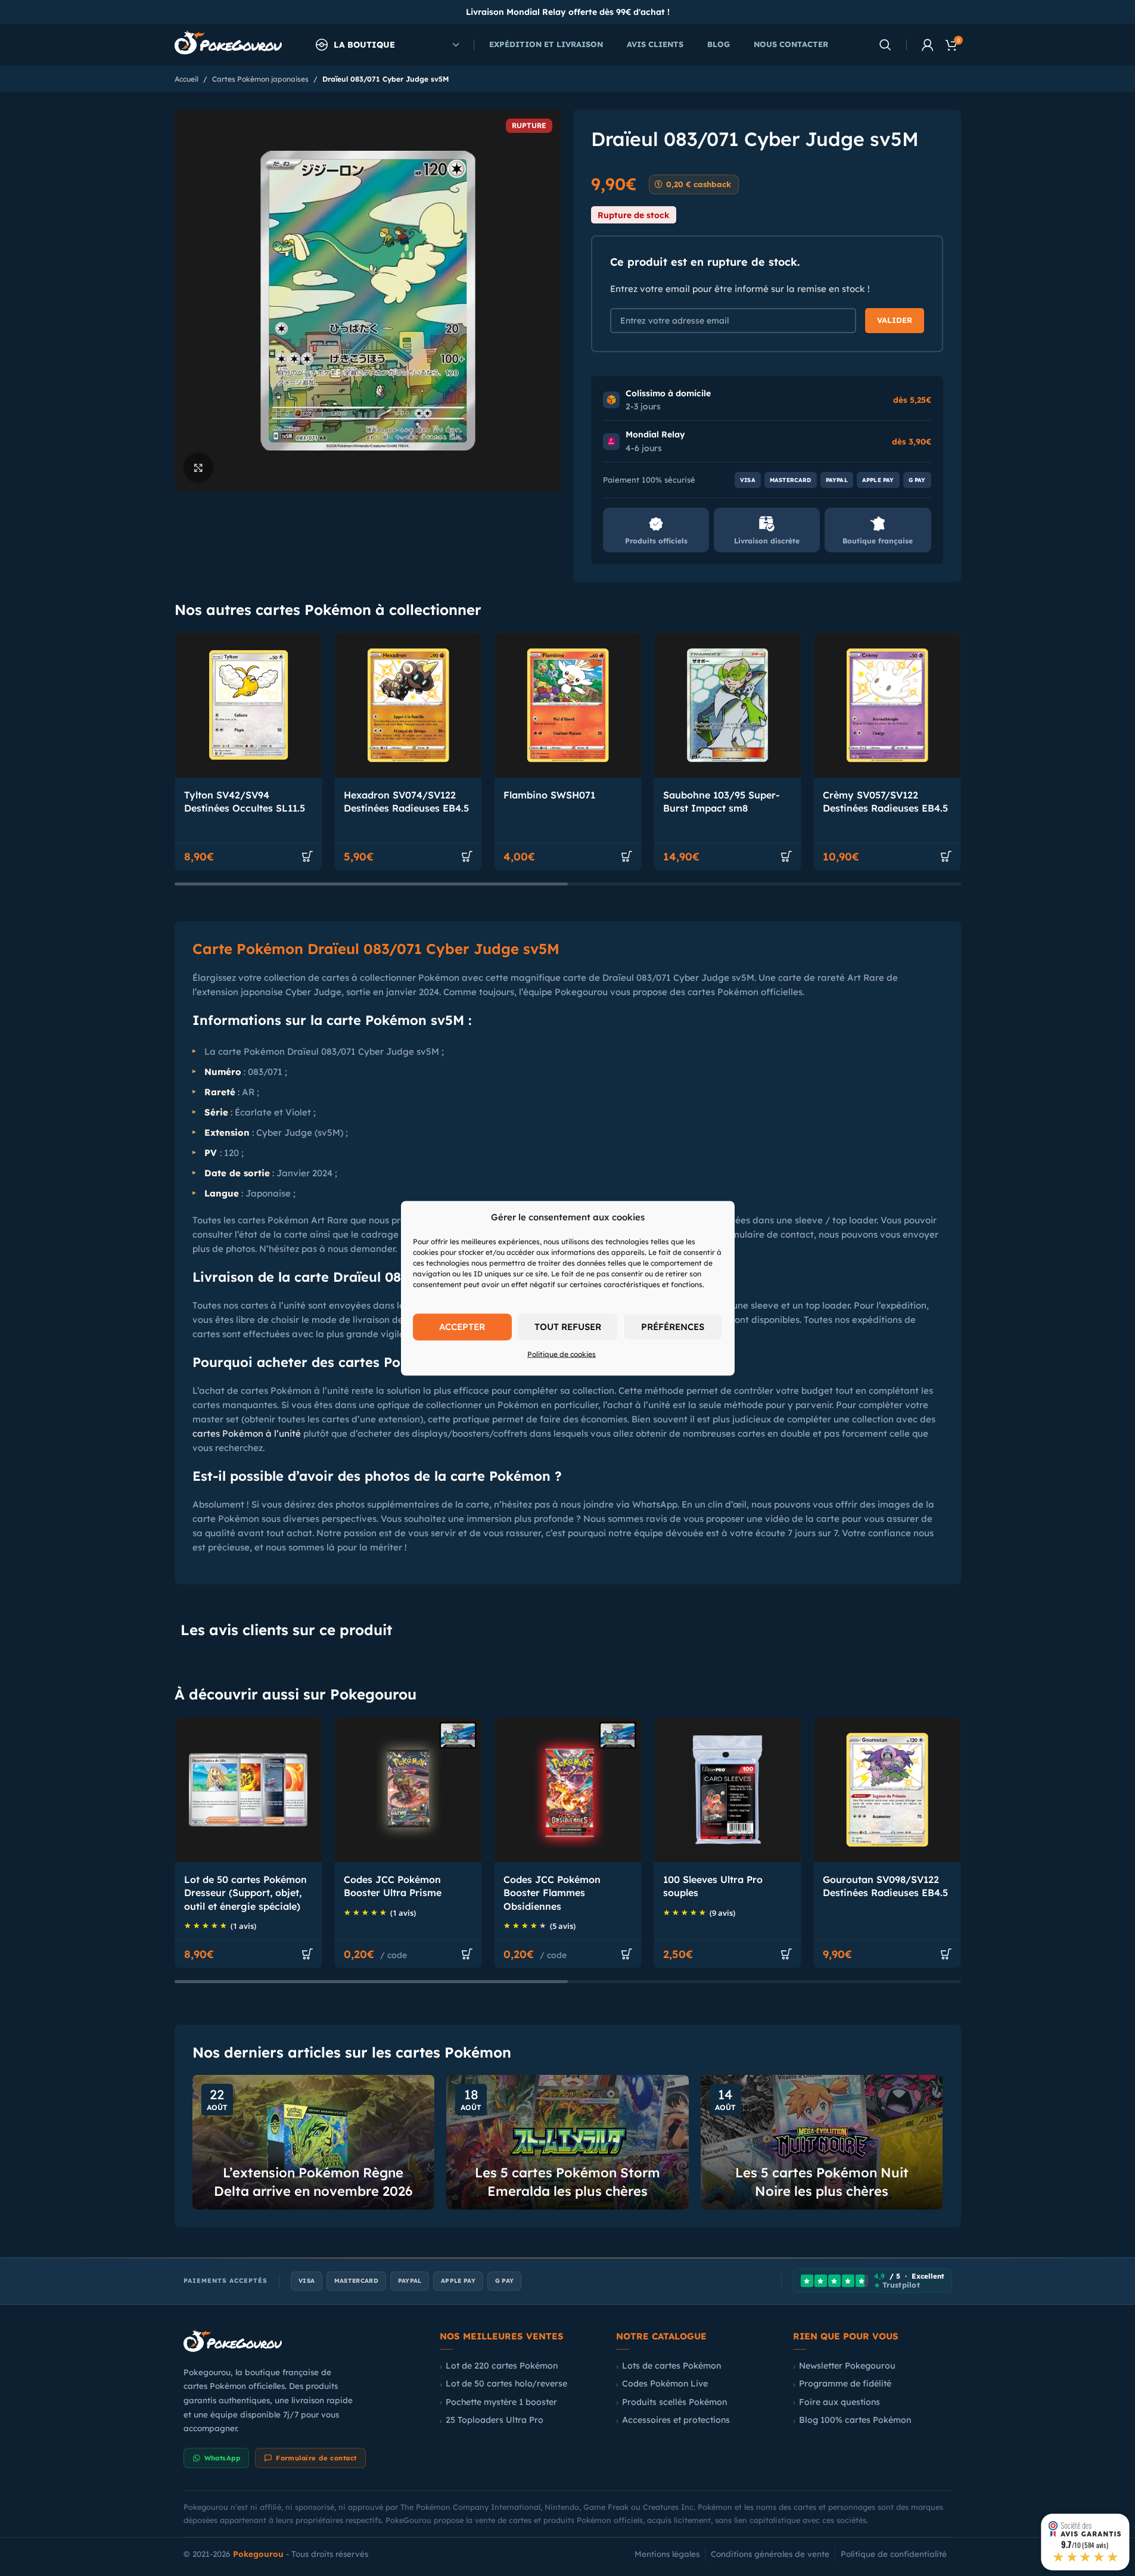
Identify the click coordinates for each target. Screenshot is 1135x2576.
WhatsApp (223, 2458)
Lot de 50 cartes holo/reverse (506, 2384)
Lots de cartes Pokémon (671, 2366)
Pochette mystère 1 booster (501, 2402)
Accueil (186, 79)
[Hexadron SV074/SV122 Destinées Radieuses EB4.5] (408, 705)
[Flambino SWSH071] (568, 705)
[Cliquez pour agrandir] (198, 468)
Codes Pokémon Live (665, 2384)
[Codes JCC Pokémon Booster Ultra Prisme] (408, 1790)
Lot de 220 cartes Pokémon (502, 2366)
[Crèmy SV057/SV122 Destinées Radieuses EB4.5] (887, 705)
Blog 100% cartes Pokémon (855, 2420)
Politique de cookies (562, 1354)
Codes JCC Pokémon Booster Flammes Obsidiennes (552, 1893)
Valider (895, 320)
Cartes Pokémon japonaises (260, 79)
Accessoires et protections (676, 2420)
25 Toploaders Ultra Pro (495, 2420)
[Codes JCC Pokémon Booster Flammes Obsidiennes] (568, 1790)
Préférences (673, 1327)
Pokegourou (258, 2554)
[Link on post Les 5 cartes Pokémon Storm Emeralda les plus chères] (567, 2142)
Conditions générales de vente (770, 2554)
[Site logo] (228, 44)
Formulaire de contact (316, 2458)
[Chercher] (885, 45)
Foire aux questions (839, 2402)
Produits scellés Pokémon (674, 2402)
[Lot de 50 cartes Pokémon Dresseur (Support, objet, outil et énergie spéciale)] (248, 1790)
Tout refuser (568, 1327)
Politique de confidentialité (894, 2554)
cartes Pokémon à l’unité (247, 1433)
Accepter (462, 1327)
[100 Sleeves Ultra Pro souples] (727, 1790)
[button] (307, 856)
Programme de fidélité (845, 2384)
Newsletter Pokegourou (847, 2366)
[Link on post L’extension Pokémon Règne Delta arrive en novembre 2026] (314, 2142)
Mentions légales (667, 2554)
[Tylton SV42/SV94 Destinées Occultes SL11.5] (248, 705)
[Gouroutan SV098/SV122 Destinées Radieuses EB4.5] (887, 1790)
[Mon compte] (928, 45)
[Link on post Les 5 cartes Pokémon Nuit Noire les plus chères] (822, 2142)
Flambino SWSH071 (549, 795)
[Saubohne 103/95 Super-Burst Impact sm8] (727, 705)
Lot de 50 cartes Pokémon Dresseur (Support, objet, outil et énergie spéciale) (245, 1893)
